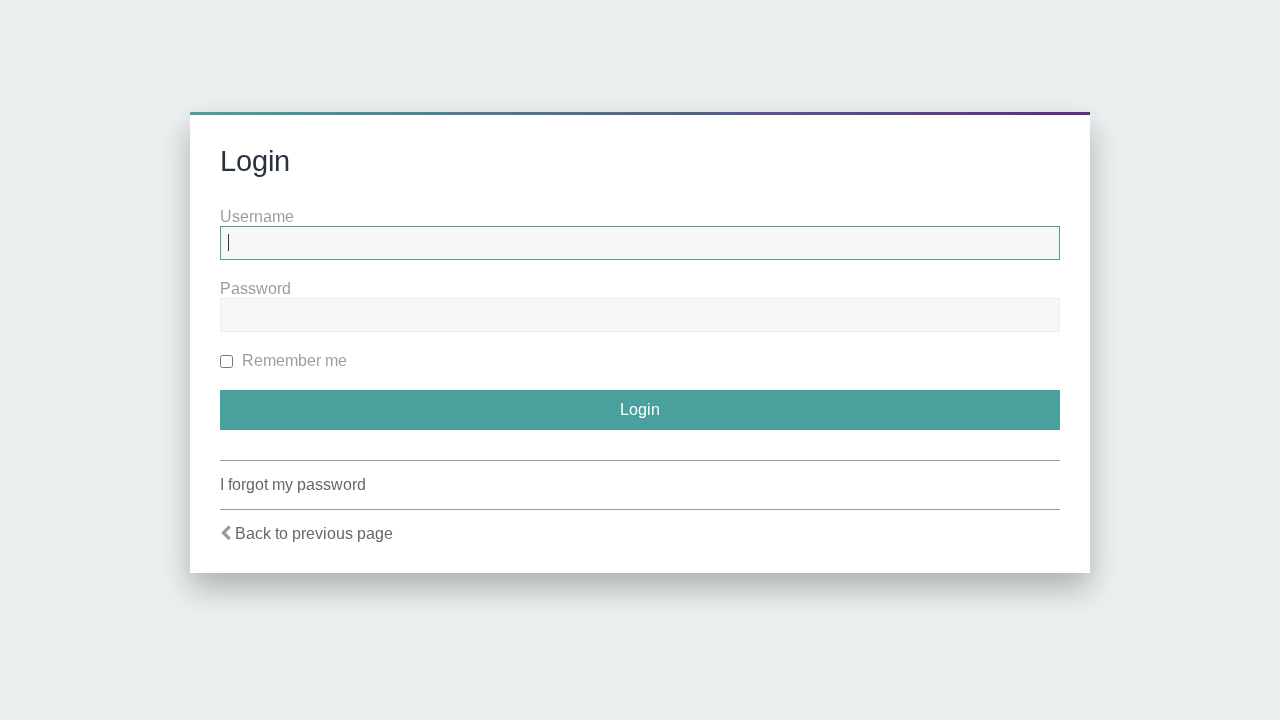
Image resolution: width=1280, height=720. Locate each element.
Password (255, 288)
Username (257, 216)
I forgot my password (293, 484)
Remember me (292, 360)
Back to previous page (314, 533)
